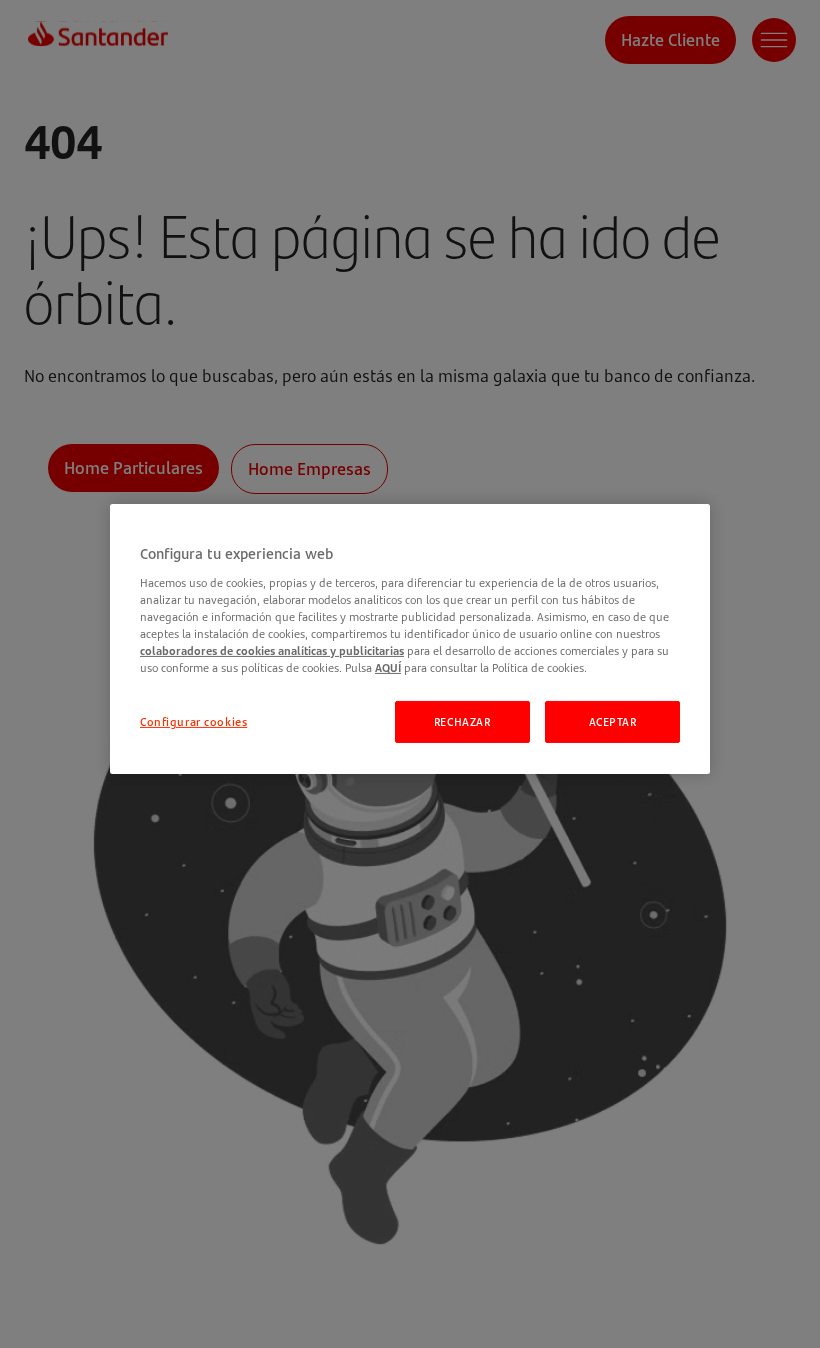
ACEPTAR (613, 721)
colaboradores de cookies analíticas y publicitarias (272, 650)
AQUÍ (388, 667)
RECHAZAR (462, 721)
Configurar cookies (193, 721)
